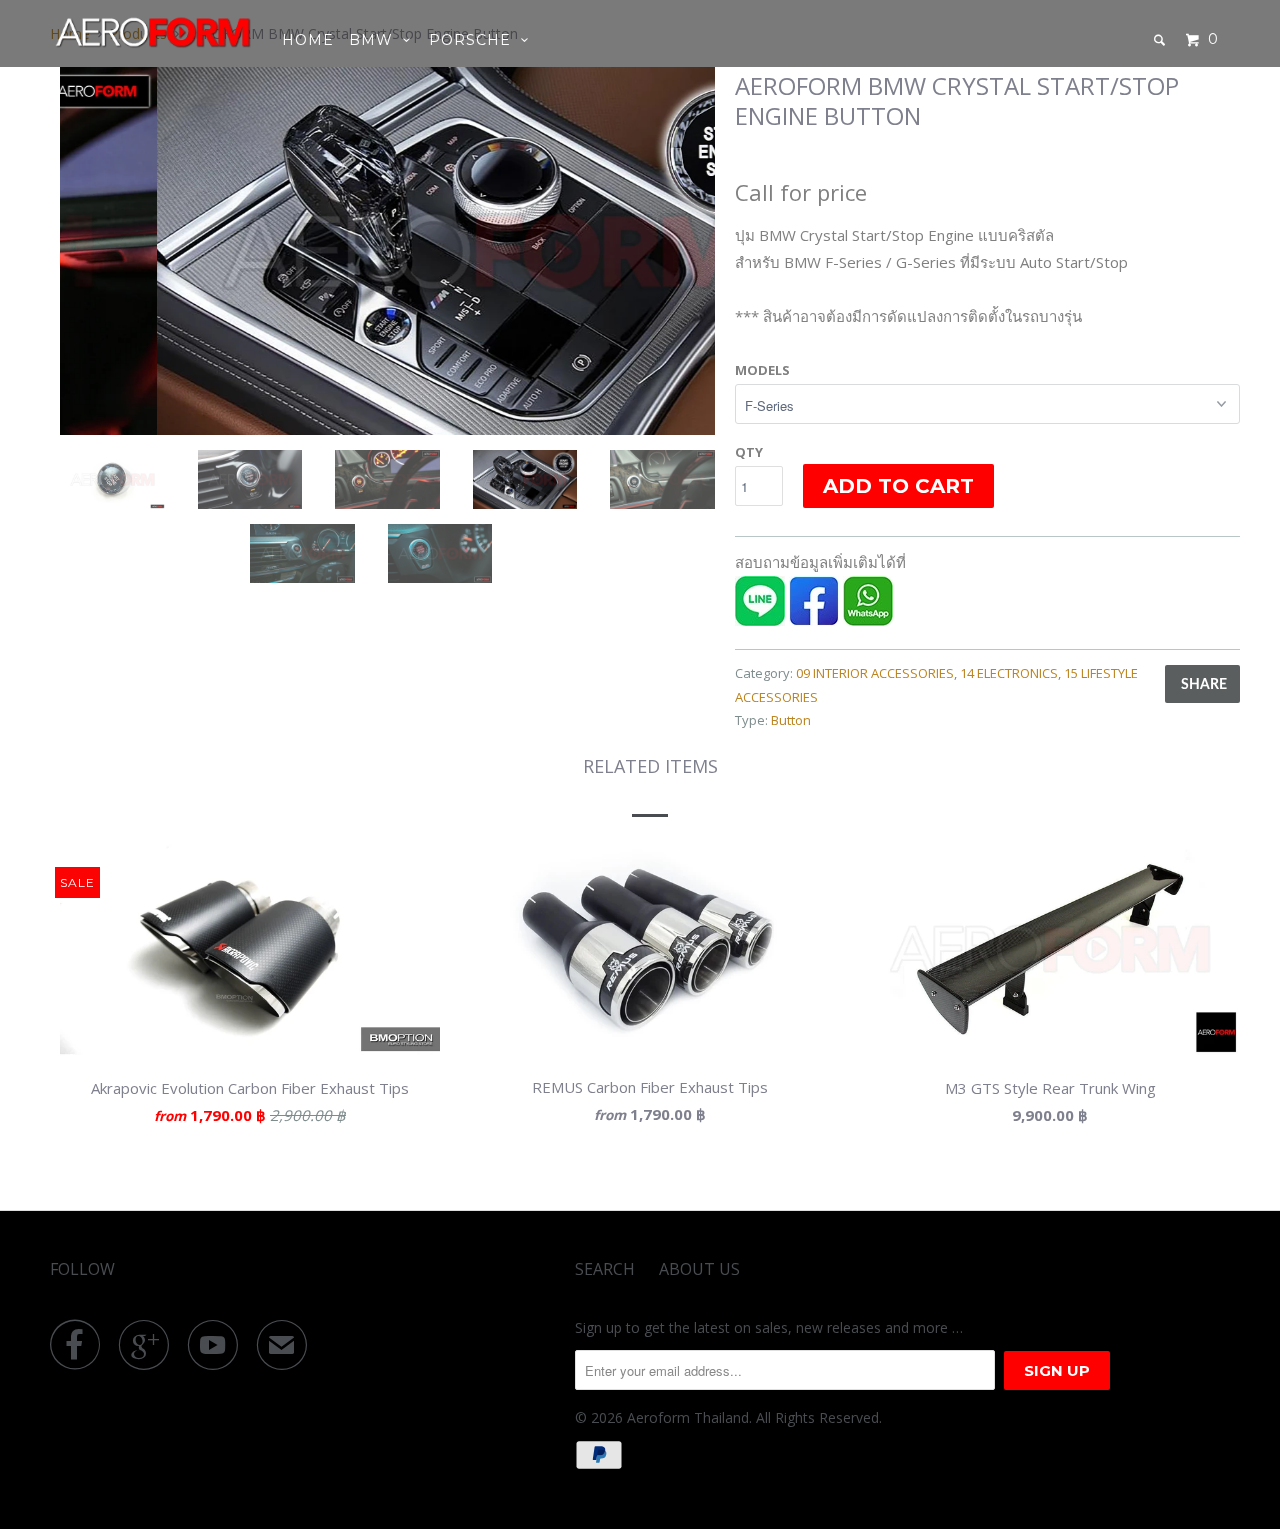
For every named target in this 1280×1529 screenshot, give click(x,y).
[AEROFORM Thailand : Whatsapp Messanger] (868, 620)
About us (699, 1269)
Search (605, 1269)
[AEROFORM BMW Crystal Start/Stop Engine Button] (387, 251)
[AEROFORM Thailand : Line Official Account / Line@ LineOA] (760, 620)
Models (762, 370)
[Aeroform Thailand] (152, 32)
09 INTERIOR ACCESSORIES (875, 673)
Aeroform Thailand (688, 1417)
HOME (308, 40)
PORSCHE (475, 40)
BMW (376, 40)
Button (791, 720)
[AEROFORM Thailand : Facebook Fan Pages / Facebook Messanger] (814, 620)
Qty (749, 452)
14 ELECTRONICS (1009, 673)
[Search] (1161, 40)
